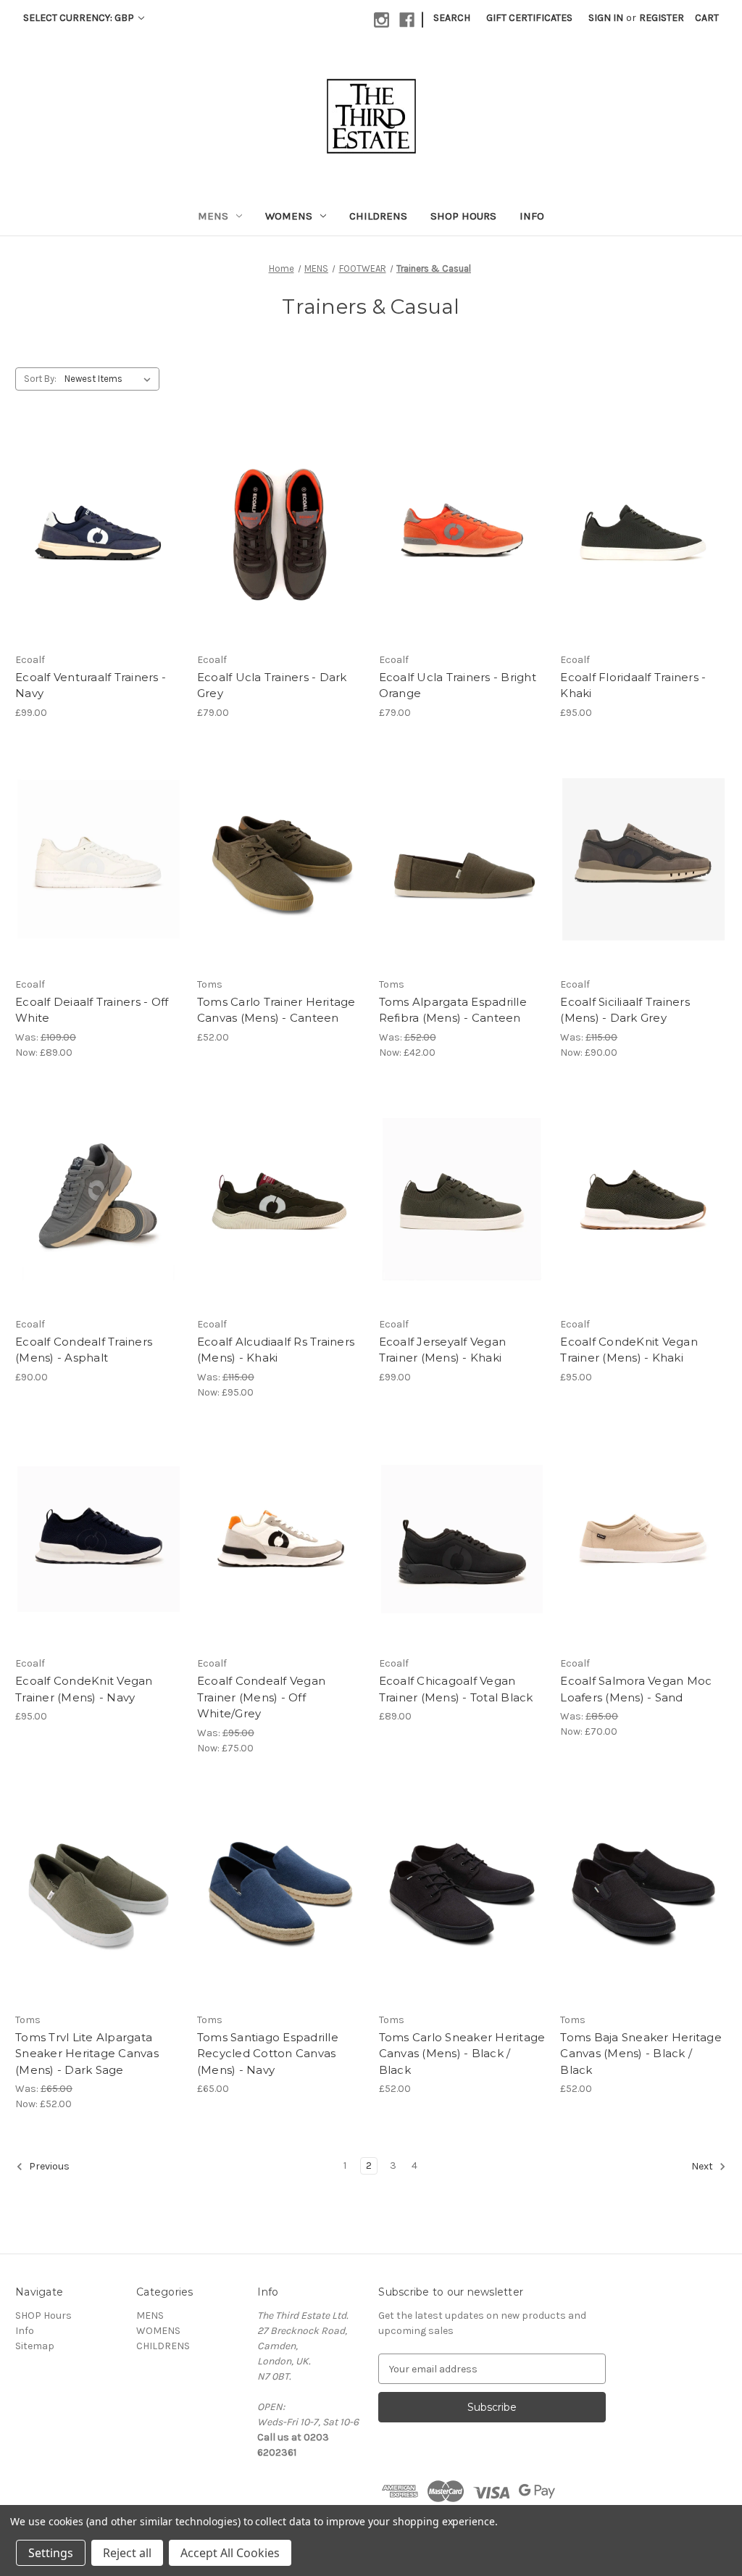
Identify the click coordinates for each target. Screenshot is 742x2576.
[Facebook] (407, 20)
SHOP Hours (463, 216)
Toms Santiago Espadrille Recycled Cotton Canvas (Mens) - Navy (268, 2054)
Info (532, 216)
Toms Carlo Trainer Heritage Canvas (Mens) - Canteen (276, 1010)
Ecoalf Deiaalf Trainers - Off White (92, 1010)
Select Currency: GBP (80, 18)
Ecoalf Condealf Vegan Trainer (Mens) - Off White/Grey (261, 1697)
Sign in (606, 18)
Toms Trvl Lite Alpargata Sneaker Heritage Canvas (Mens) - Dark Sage (87, 2054)
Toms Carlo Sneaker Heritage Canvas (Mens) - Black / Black (462, 2054)
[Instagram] (382, 20)
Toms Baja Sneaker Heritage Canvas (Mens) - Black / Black (641, 2054)
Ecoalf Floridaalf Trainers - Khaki (633, 685)
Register (662, 18)
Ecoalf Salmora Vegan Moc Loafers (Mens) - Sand (636, 1689)
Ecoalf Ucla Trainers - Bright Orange (458, 685)
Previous (48, 2167)
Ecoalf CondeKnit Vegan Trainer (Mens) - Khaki (629, 1350)
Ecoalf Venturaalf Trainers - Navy (91, 685)
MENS (213, 216)
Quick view (86, 522)
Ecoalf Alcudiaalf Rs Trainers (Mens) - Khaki (276, 1350)
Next (703, 2167)
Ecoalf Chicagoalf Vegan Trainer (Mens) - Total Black (456, 1689)
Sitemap (35, 2346)
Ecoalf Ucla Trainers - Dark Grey (272, 685)
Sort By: (40, 379)
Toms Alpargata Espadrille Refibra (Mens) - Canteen (453, 1010)
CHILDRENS (378, 216)
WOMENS (289, 216)
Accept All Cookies (230, 2553)
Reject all (127, 2553)
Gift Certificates (529, 18)
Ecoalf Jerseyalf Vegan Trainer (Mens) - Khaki (443, 1350)
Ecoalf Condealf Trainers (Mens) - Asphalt (84, 1350)
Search (452, 18)
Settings (51, 2553)
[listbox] (111, 379)
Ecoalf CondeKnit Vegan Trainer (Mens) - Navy (84, 1689)
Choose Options (99, 548)
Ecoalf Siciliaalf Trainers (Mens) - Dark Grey (625, 1010)
